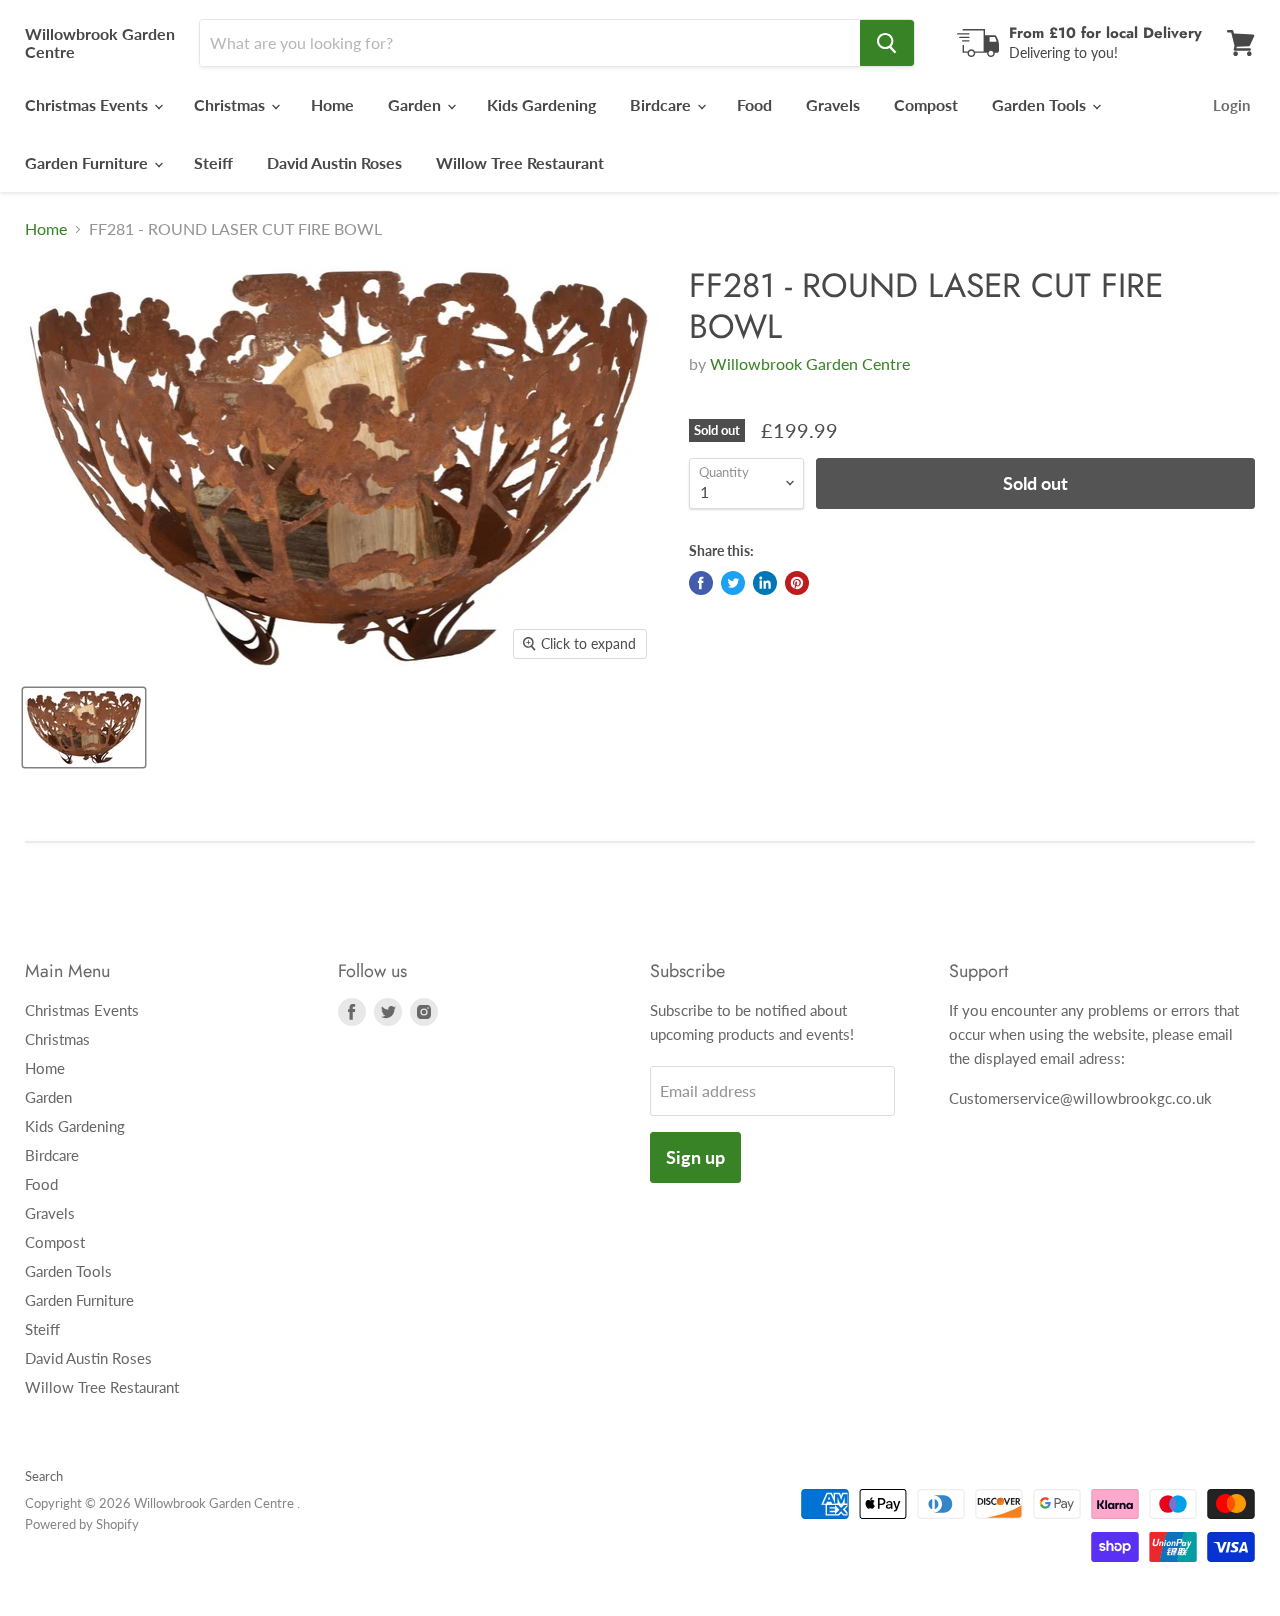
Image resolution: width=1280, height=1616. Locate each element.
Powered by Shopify (82, 1524)
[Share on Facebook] (701, 583)
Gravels (833, 104)
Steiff (213, 162)
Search (44, 1476)
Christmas (231, 104)
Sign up (695, 1157)
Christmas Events (88, 104)
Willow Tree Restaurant (520, 162)
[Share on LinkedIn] (765, 583)
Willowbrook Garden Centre (810, 363)
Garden (416, 104)
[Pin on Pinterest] (797, 583)
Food (754, 104)
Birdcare (662, 104)
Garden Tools (1041, 104)
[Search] (887, 43)
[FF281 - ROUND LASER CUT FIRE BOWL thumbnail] (84, 727)
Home (332, 104)
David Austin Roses (334, 162)
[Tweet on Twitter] (733, 583)
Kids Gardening (541, 104)
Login (1231, 105)
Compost (926, 104)
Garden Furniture (88, 162)
